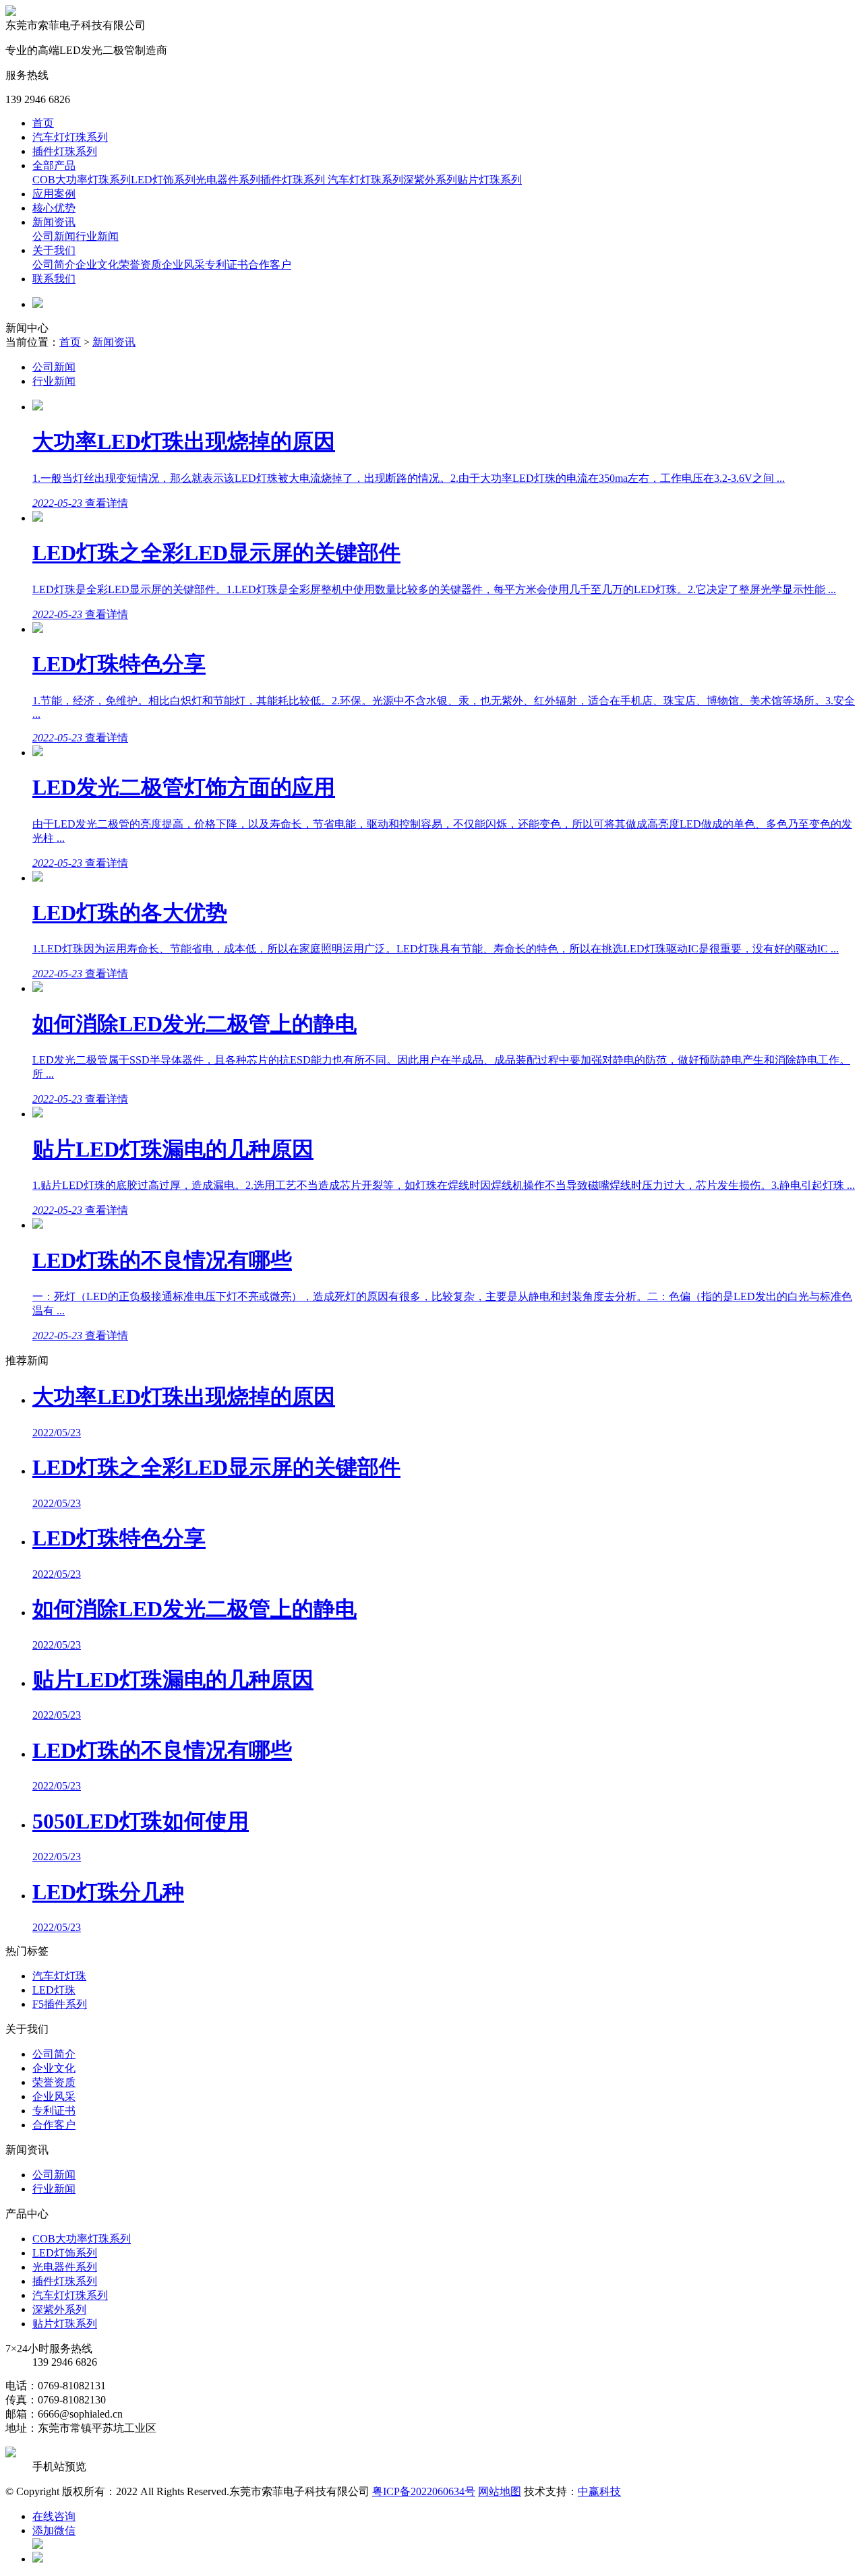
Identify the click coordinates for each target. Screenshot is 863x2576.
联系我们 (54, 279)
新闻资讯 (54, 222)
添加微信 (54, 2531)
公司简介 (54, 265)
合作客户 (270, 265)
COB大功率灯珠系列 (82, 180)
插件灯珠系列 (65, 151)
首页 (43, 123)
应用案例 (54, 194)
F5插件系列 (60, 2004)
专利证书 (227, 265)
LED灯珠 (54, 1990)
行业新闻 (97, 236)
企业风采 (183, 265)
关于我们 (54, 250)
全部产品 (54, 165)
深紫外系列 (430, 180)
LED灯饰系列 (163, 180)
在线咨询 (54, 2516)
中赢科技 (599, 2491)
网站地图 (500, 2491)
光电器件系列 (228, 180)
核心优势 (54, 208)
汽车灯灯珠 (59, 1976)
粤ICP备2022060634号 (424, 2491)
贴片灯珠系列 (489, 180)
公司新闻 (54, 236)
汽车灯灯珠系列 (70, 137)
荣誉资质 (140, 265)
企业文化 (97, 265)
